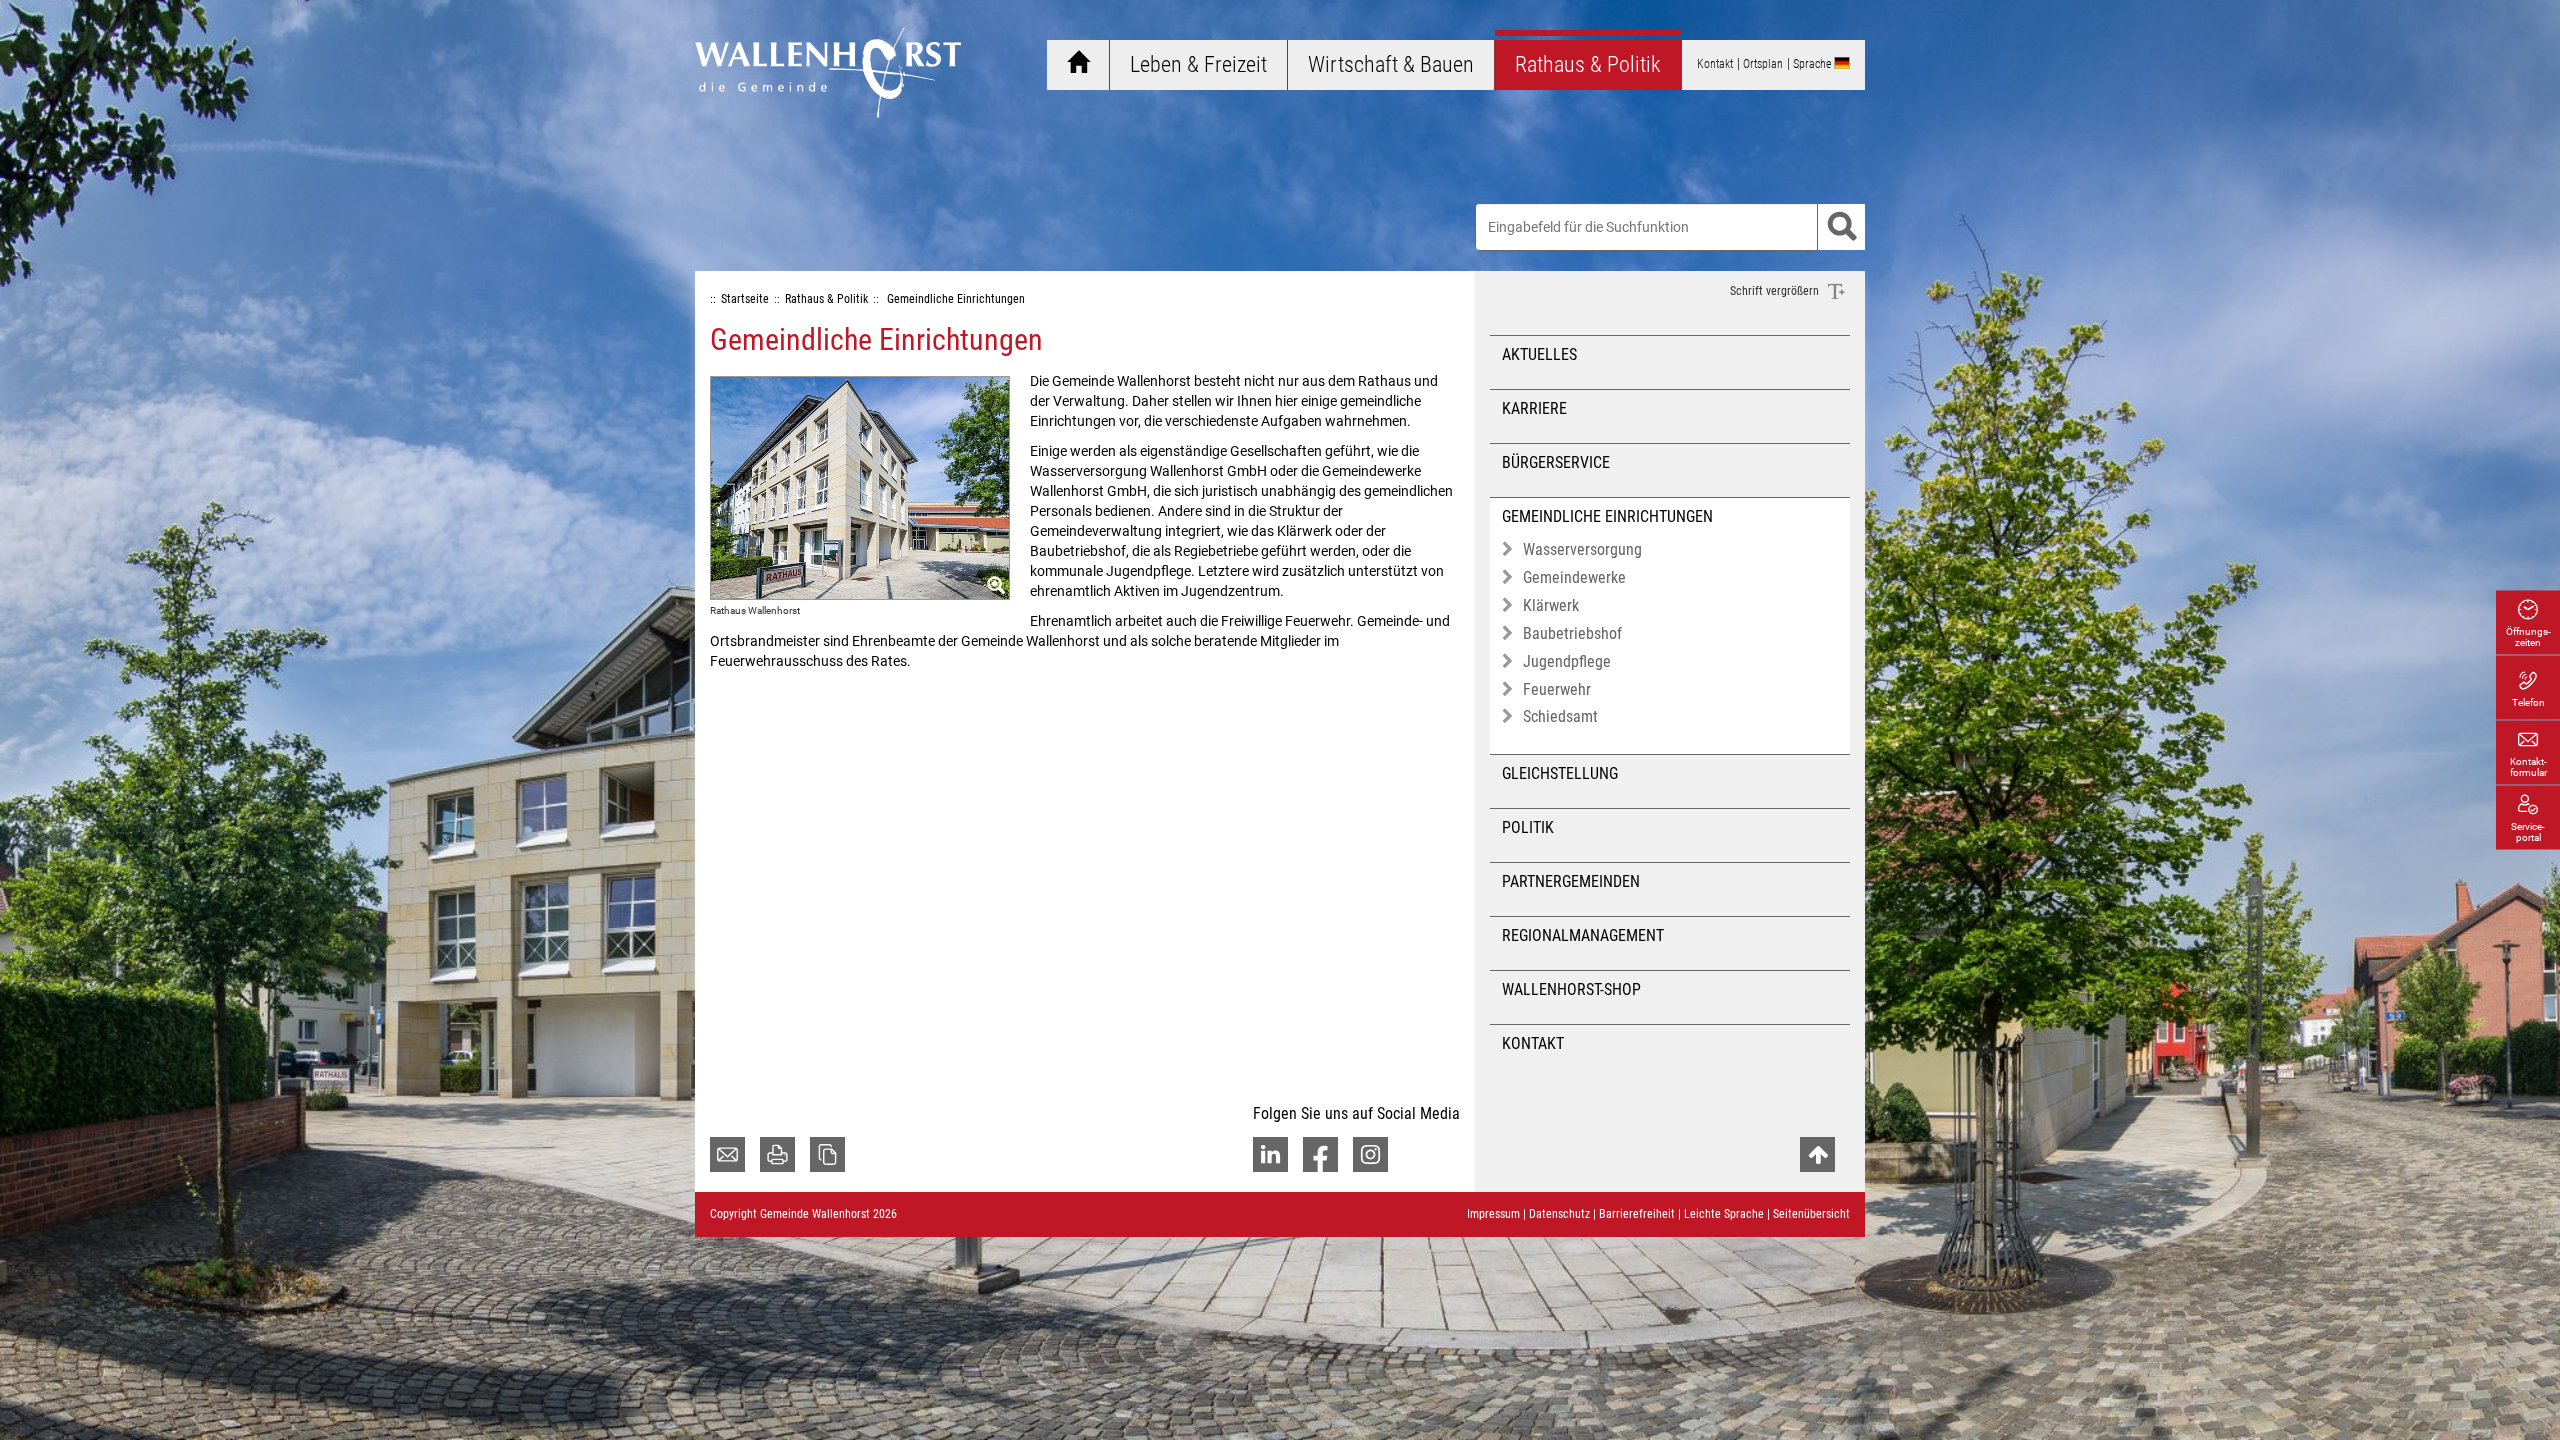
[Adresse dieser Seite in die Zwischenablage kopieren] (827, 1154)
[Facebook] (1320, 1154)
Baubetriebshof (1572, 633)
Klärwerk (1551, 605)
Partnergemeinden (1571, 881)
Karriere (1534, 408)
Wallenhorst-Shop (1571, 989)
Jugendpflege (1567, 661)
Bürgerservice (1556, 462)
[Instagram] (1370, 1154)
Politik (1528, 827)
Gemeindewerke (1574, 577)
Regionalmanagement (1583, 935)
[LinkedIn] (1270, 1154)
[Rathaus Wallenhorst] (860, 487)
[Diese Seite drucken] (777, 1154)
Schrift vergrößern (1776, 291)
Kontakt (1533, 1043)
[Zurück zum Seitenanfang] (1817, 1154)
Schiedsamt (1560, 716)
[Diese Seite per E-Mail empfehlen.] (727, 1154)
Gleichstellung (1560, 773)
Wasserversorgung (1582, 549)
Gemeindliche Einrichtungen (1607, 516)
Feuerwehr (1557, 689)
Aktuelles (1539, 354)
